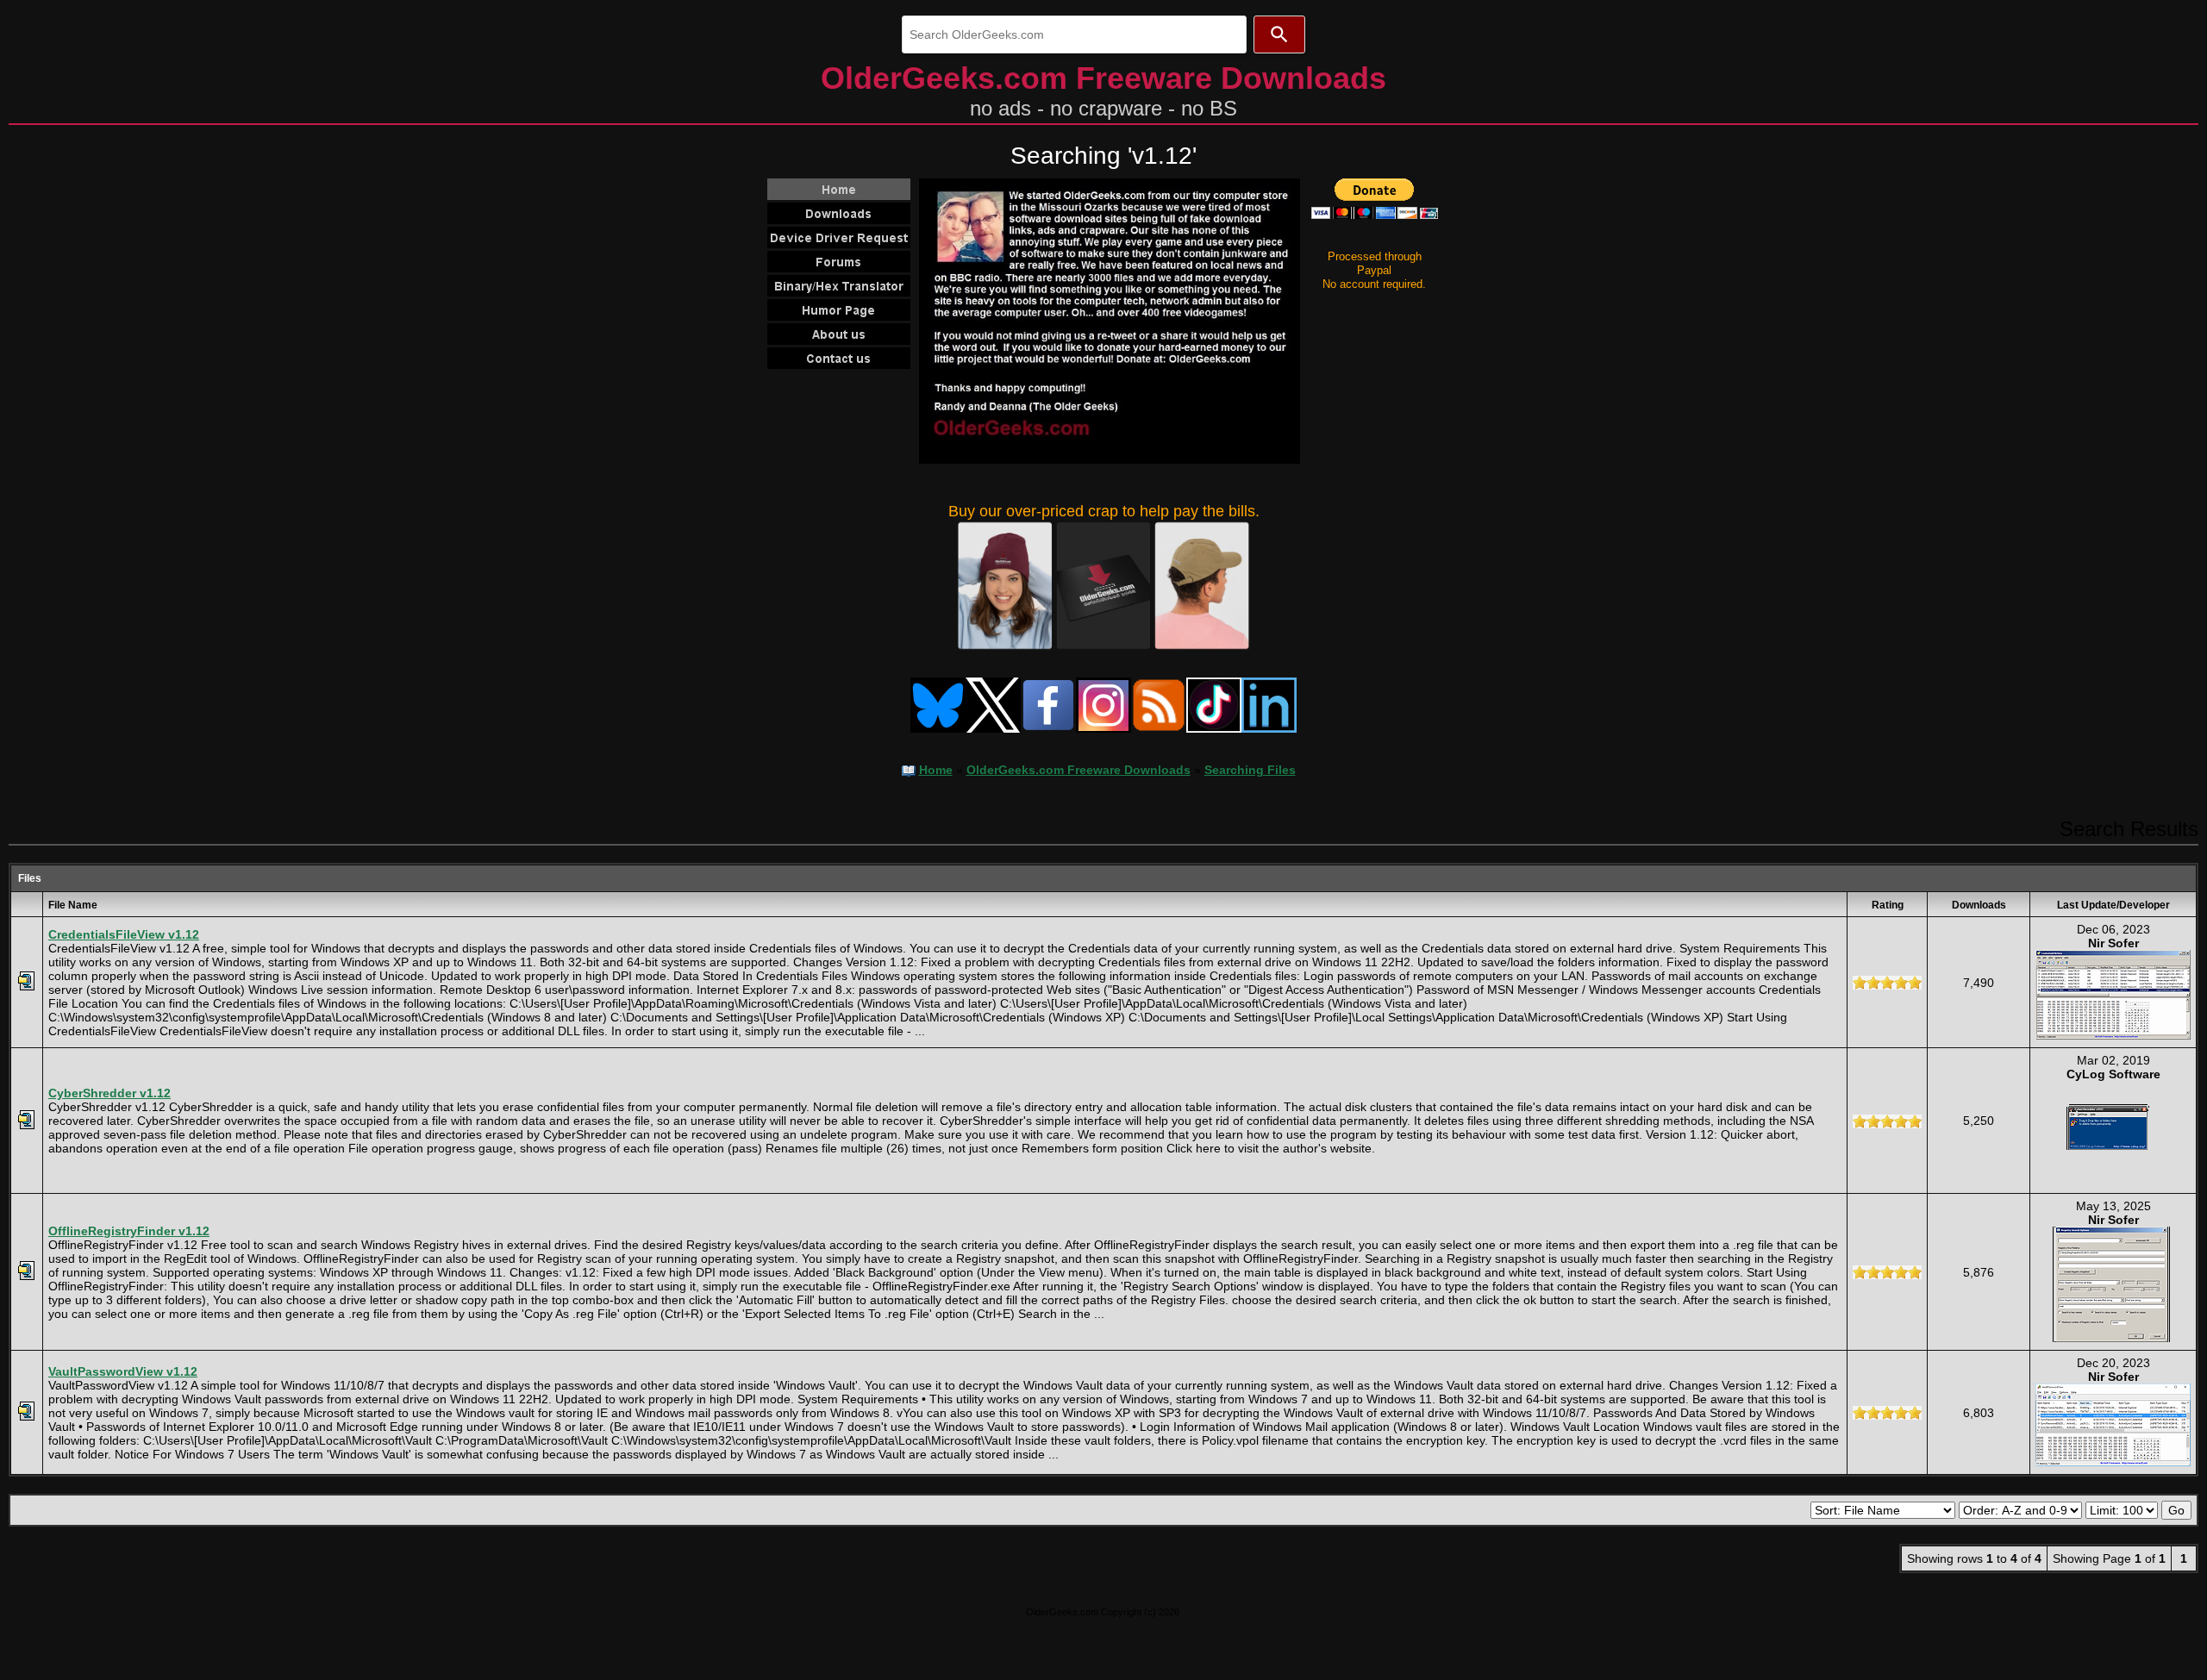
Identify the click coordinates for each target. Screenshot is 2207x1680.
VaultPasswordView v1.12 (123, 1371)
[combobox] (1074, 34)
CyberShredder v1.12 (109, 1093)
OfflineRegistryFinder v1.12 (129, 1231)
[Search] (1279, 34)
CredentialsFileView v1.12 (124, 934)
